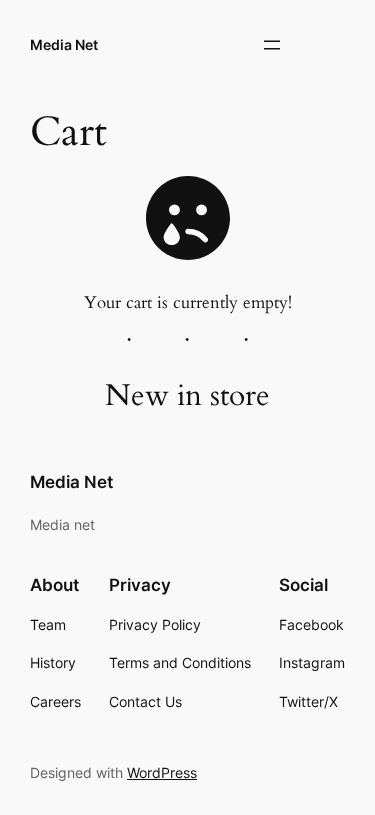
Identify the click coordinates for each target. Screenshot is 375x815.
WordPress (162, 772)
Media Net (64, 44)
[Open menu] (272, 45)
